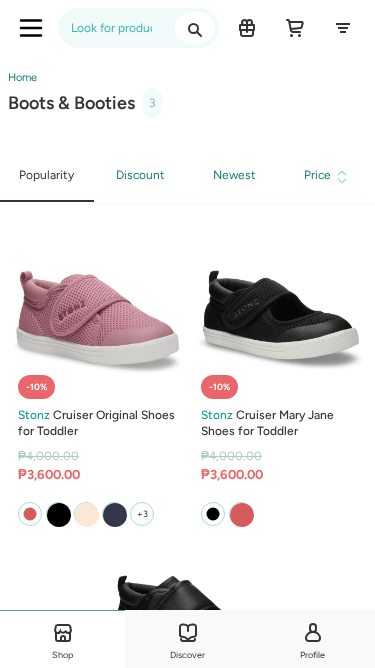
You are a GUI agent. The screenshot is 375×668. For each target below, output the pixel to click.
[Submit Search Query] (195, 28)
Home (22, 77)
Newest (234, 175)
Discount (140, 175)
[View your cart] (295, 28)
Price (317, 175)
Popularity (46, 175)
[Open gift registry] (247, 28)
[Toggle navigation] (31, 28)
